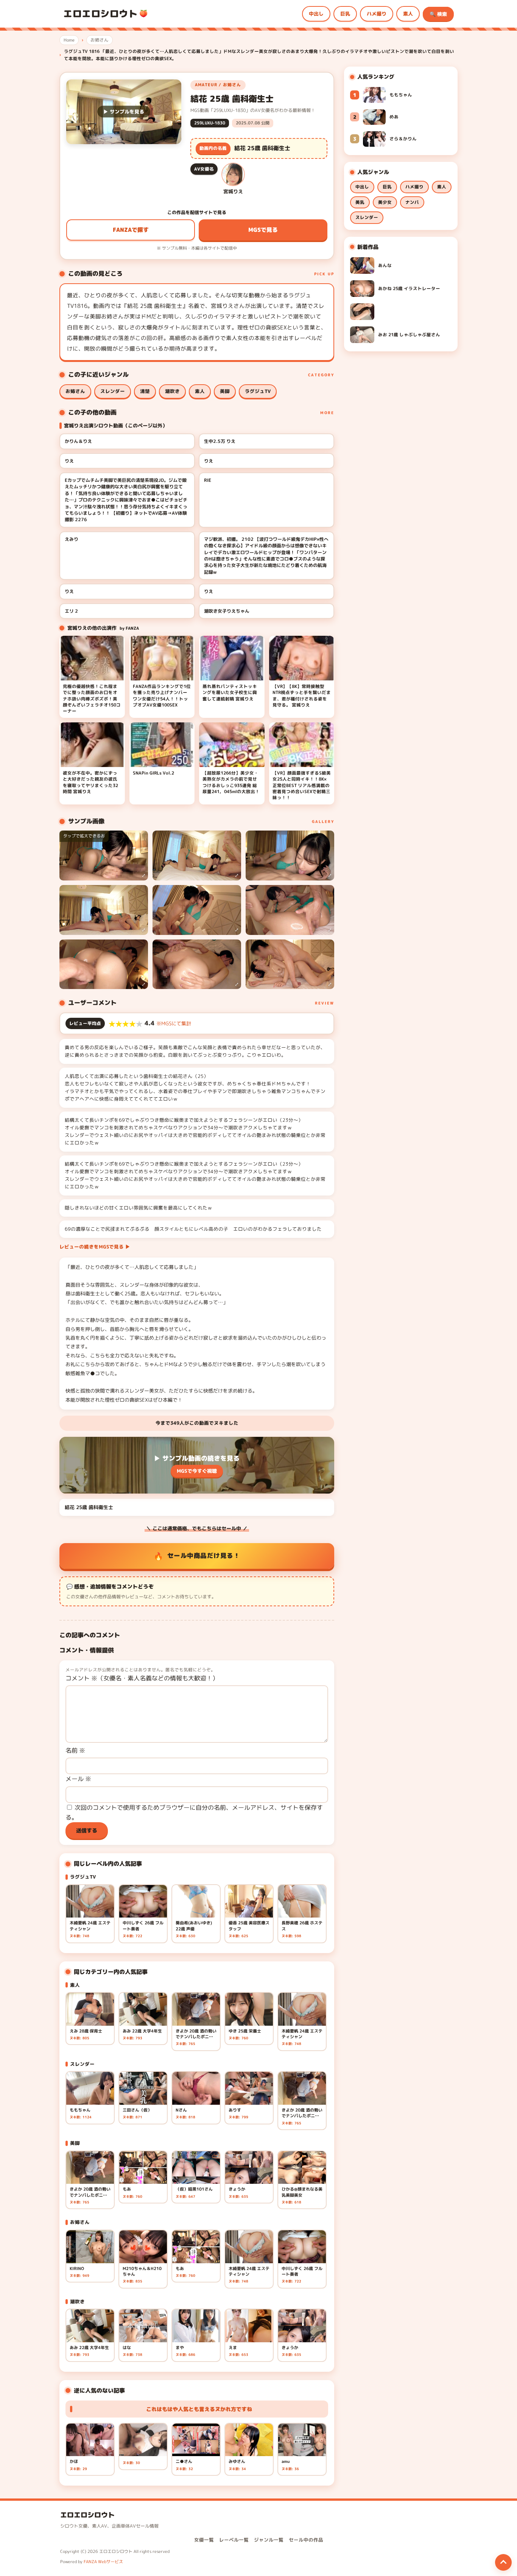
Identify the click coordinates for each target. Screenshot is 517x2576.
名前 (75, 1750)
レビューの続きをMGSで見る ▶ (95, 1247)
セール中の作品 (306, 2540)
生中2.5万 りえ (220, 441)
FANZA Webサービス (103, 2562)
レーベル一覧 (234, 2540)
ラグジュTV (258, 391)
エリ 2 (71, 611)
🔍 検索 (438, 14)
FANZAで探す (131, 230)
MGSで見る (263, 230)
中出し (316, 14)
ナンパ (412, 202)
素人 (408, 14)
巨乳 (345, 14)
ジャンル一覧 (269, 2540)
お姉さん (100, 40)
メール (78, 1779)
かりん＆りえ (78, 441)
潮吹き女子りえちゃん (227, 611)
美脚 (225, 391)
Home (69, 40)
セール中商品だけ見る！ (204, 1555)
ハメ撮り (377, 14)
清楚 (145, 391)
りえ (69, 461)
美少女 (385, 202)
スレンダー (113, 391)
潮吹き (172, 391)
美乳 (360, 202)
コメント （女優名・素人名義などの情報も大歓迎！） (142, 1678)
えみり (72, 539)
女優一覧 (204, 2540)
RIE (208, 480)
